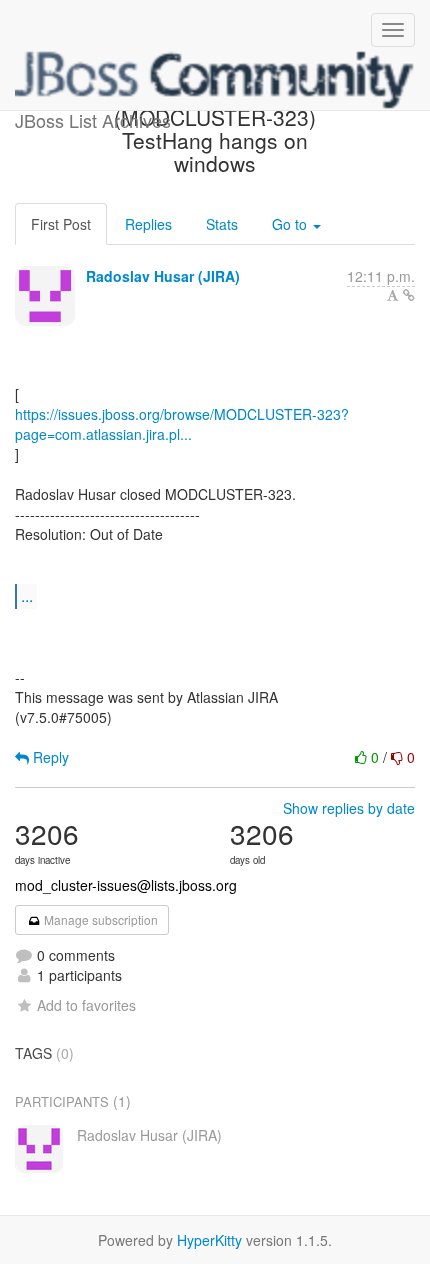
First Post (61, 224)
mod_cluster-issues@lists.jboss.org (126, 885)
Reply (49, 757)
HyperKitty (209, 1240)
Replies (148, 224)
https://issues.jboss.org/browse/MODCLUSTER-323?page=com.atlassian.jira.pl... (182, 424)
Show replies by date (349, 808)
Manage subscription (99, 919)
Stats (222, 224)
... (27, 595)
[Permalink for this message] (409, 295)
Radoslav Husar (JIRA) (163, 276)
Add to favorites (86, 1005)
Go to (291, 224)
